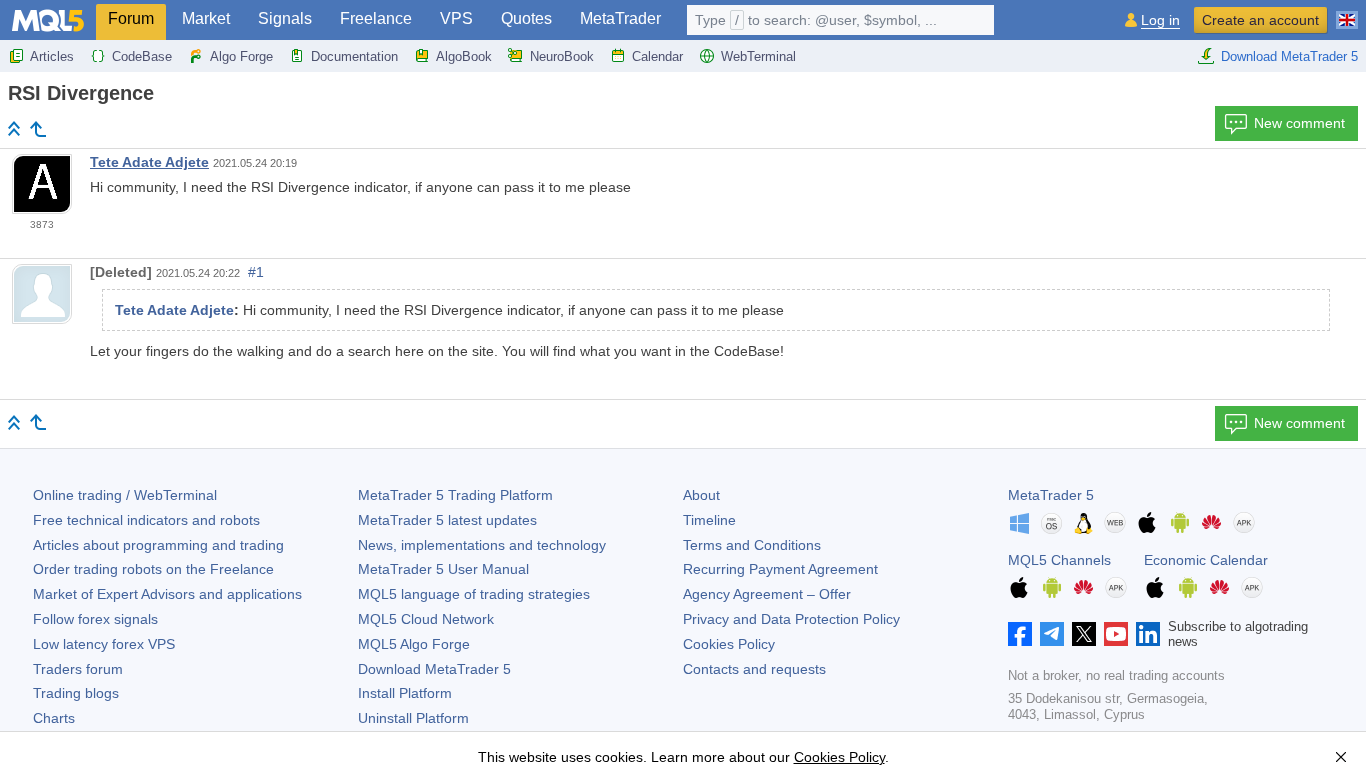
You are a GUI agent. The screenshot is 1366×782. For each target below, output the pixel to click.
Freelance (376, 18)
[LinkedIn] (1148, 634)
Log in (1160, 20)
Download (434, 669)
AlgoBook (464, 56)
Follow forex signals (95, 619)
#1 (256, 272)
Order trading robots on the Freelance (153, 569)
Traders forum (78, 669)
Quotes (526, 18)
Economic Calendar (1206, 560)
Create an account (1260, 20)
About (701, 495)
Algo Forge (241, 56)
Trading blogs (76, 693)
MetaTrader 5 (1051, 495)
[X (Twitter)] (1084, 634)
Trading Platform (455, 495)
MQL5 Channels (1059, 560)
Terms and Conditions (752, 545)
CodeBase (142, 56)
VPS (456, 18)
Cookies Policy (729, 644)
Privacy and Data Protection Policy (791, 619)
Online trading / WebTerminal (125, 495)
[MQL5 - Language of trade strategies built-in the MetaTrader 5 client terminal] (48, 20)
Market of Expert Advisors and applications (167, 594)
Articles (52, 56)
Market (206, 18)
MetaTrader (620, 18)
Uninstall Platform (413, 718)
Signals (285, 18)
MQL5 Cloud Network (426, 619)
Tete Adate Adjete (149, 162)
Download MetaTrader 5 (1289, 56)
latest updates (447, 520)
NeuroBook (562, 56)
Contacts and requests (754, 669)
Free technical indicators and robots (146, 520)
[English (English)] (1347, 12)
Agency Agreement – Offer (767, 594)
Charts (54, 718)
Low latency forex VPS (104, 644)
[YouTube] (1116, 634)
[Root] (14, 128)
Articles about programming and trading (158, 545)
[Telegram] (1052, 634)
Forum (131, 18)
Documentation (354, 56)
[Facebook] (1020, 634)
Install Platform (405, 693)
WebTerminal (758, 56)
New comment (1299, 123)
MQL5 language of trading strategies (474, 594)
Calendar (657, 56)
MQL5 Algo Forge (414, 644)
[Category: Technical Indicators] (38, 129)
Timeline (709, 520)
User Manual (443, 569)
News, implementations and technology (482, 545)
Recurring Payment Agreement (780, 569)
